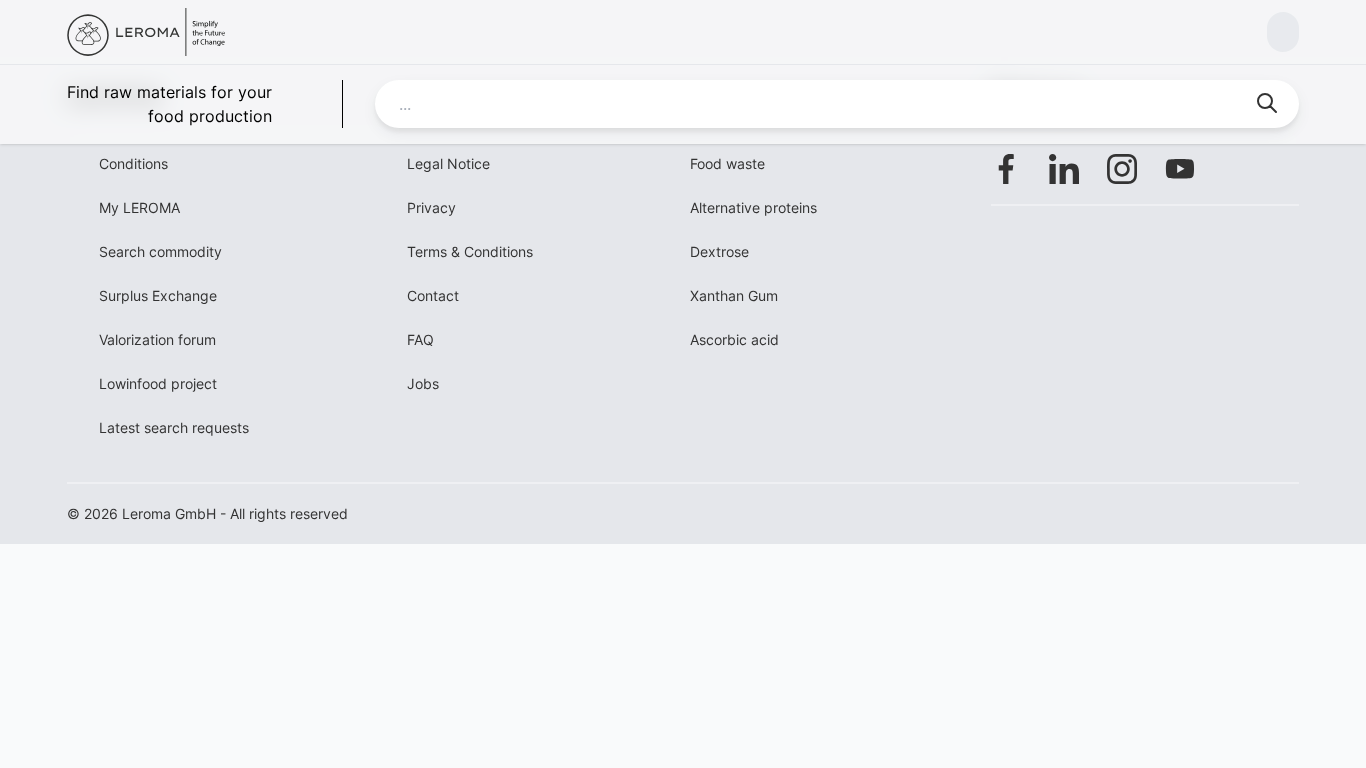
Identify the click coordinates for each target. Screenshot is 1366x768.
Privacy (431, 207)
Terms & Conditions (470, 251)
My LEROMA (139, 207)
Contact (433, 295)
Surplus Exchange (158, 295)
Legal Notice (448, 163)
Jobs (423, 383)
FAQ (420, 339)
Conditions (133, 163)
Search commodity (160, 251)
